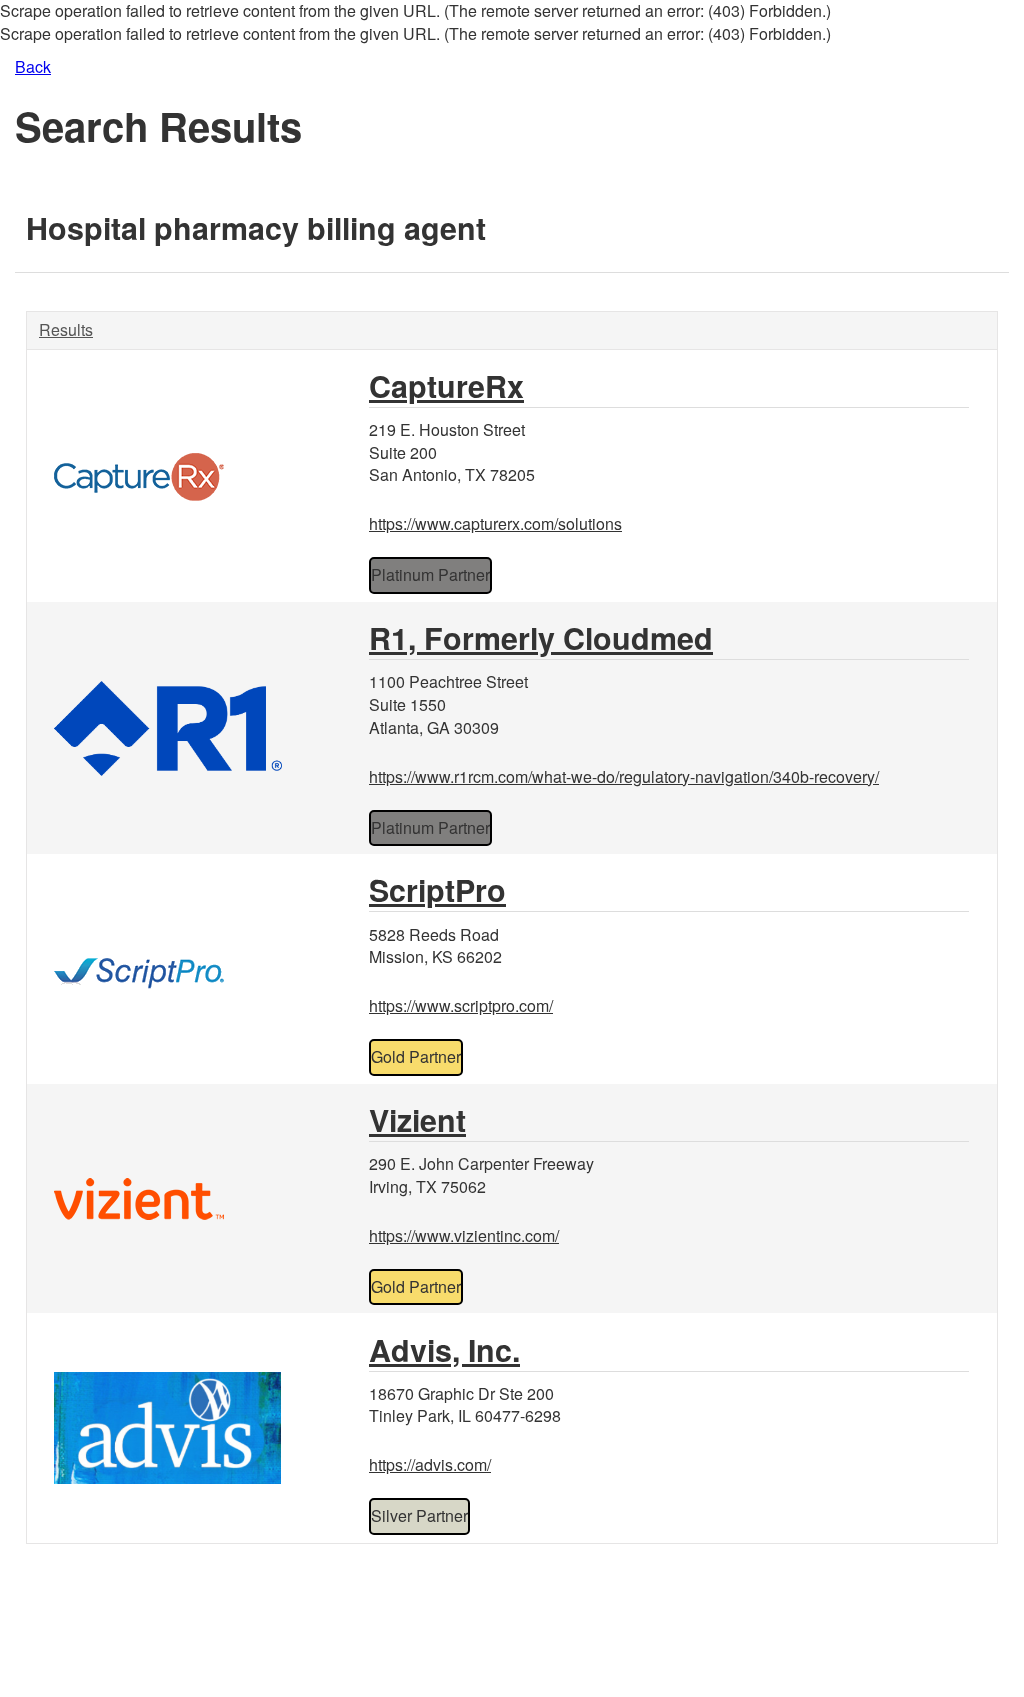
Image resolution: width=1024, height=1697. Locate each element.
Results (66, 329)
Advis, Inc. (444, 1349)
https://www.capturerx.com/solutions (495, 523)
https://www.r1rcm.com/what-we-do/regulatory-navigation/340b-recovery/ (624, 776)
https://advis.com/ (430, 1464)
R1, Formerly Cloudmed (541, 637)
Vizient (417, 1119)
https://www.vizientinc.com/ (464, 1235)
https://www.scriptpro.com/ (461, 1005)
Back (33, 66)
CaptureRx (446, 385)
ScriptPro (437, 889)
